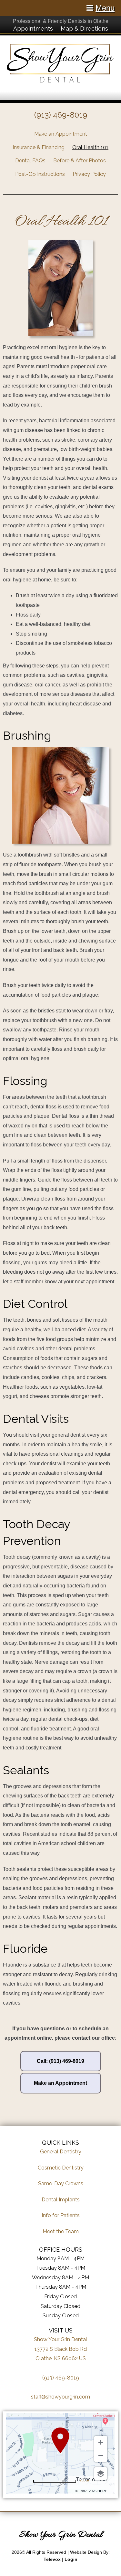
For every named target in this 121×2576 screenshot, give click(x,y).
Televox (52, 2559)
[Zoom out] (101, 2456)
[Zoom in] (101, 2442)
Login (71, 2559)
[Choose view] (101, 2474)
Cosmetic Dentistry (61, 2168)
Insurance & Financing (39, 147)
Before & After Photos (80, 161)
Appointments (33, 29)
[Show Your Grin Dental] (60, 81)
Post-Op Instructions (40, 174)
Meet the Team (61, 2231)
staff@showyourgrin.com (60, 2397)
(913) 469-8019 (61, 115)
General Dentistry (61, 2152)
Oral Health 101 (90, 147)
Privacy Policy (89, 174)
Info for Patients (61, 2215)
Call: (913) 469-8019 (60, 2061)
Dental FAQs (30, 161)
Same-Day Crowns (61, 2183)
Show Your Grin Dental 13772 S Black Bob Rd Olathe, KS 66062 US (60, 2349)
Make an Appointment (61, 134)
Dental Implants (61, 2200)
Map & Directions (84, 29)
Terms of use (91, 2480)
